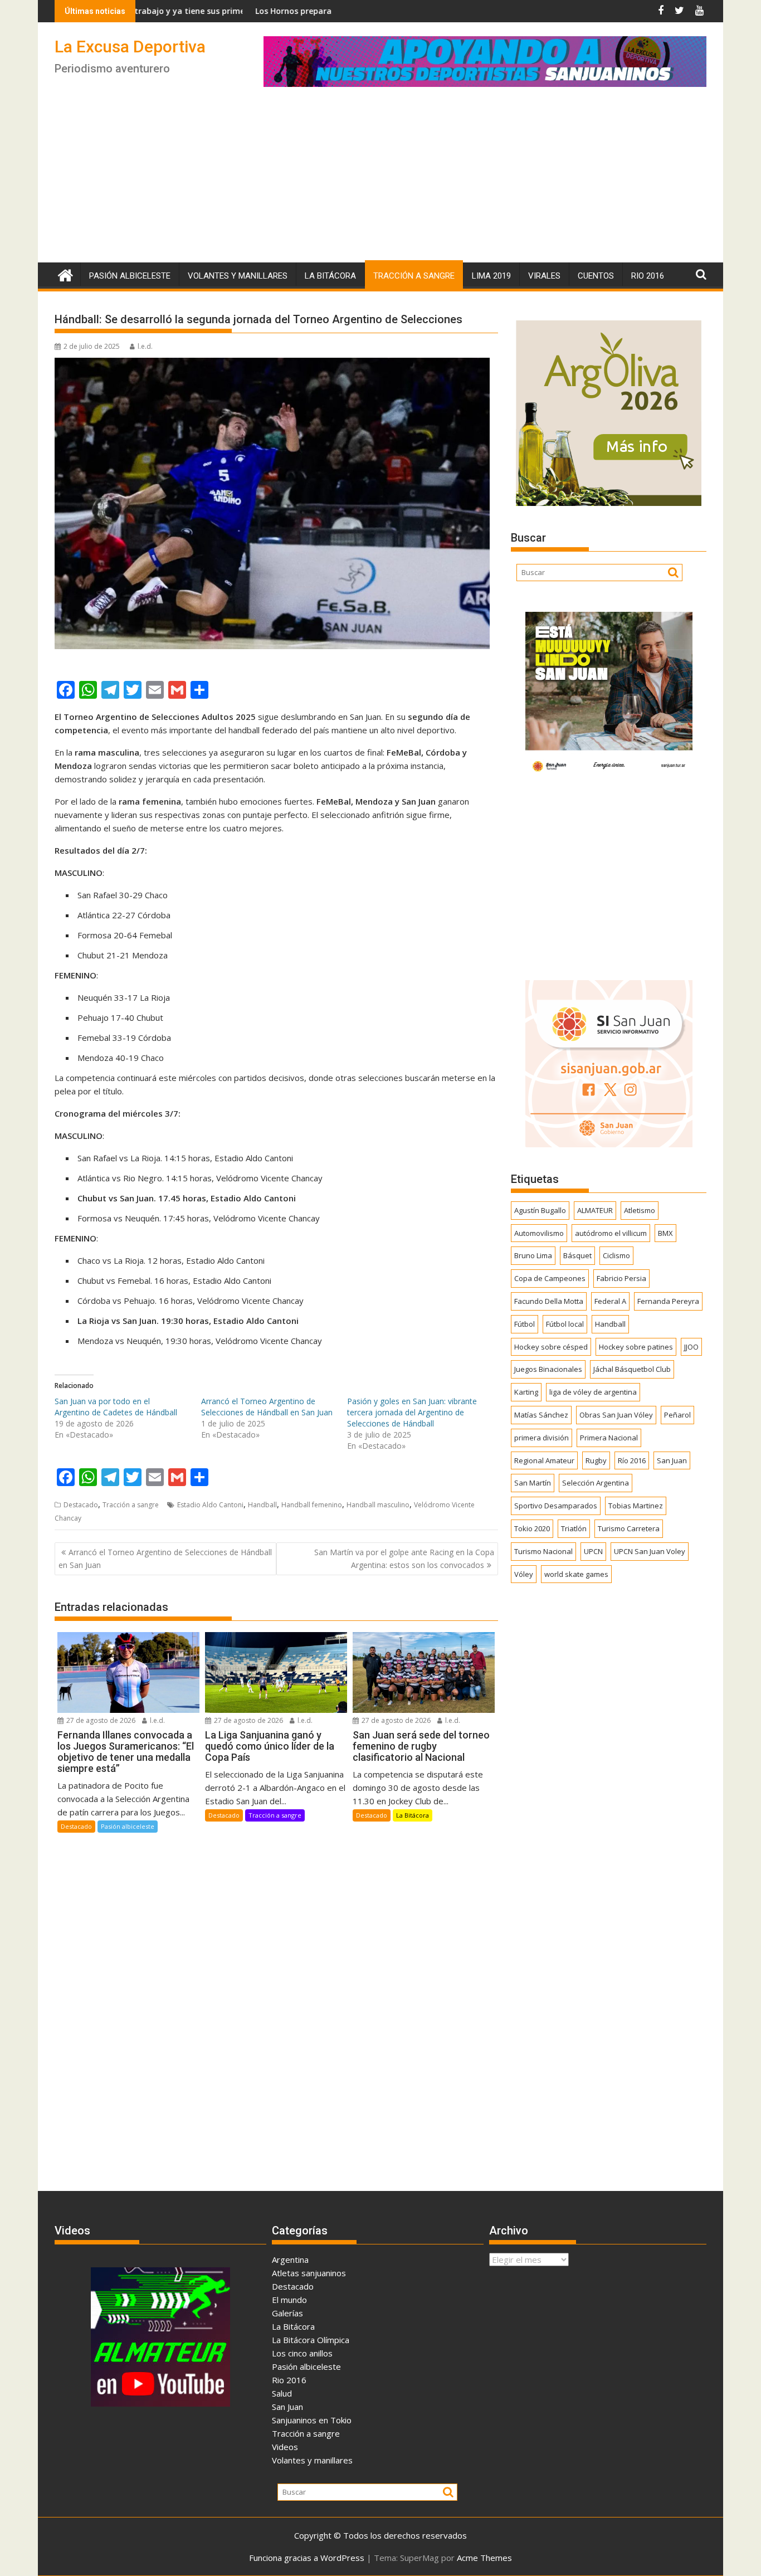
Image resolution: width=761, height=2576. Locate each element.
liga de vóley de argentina (593, 1392)
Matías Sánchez (541, 1415)
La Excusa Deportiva (130, 47)
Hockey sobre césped (551, 1347)
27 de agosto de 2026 (100, 1720)
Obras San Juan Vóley (616, 1415)
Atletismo (640, 1210)
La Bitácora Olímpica (311, 2340)
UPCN (593, 1551)
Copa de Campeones (550, 1278)
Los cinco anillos (302, 2353)
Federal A (610, 1301)
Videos (285, 2447)
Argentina (290, 2260)
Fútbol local (565, 1324)
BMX (665, 1233)
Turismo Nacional (543, 1551)
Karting (526, 1392)
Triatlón (574, 1528)
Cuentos (596, 276)
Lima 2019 (491, 276)
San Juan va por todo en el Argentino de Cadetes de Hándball (116, 1407)
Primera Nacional (609, 1438)
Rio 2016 (648, 276)
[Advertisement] (380, 179)
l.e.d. (145, 346)
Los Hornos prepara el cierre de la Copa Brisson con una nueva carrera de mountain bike (335, 11)
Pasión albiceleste (130, 276)
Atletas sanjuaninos (309, 2273)
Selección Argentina (596, 1483)
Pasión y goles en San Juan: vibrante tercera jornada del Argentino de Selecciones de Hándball (412, 1412)
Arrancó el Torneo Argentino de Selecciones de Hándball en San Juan (267, 1407)
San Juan (672, 1460)
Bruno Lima (533, 1255)
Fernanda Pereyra (668, 1301)
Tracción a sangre (414, 276)
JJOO (691, 1347)
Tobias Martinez (636, 1506)
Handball (262, 1505)
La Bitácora (330, 276)
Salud (282, 2393)
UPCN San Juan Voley (650, 1551)
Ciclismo (616, 1255)
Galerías (287, 2313)
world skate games (576, 1574)
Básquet (577, 1255)
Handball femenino (312, 1505)
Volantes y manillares (238, 276)
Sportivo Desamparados (556, 1506)
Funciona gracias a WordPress (307, 2558)
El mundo (289, 2300)
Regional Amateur (544, 1460)
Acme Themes (484, 2558)
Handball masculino (378, 1505)
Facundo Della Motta (549, 1301)
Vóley (524, 1574)
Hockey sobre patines (636, 1347)
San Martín (533, 1483)
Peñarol (677, 1415)
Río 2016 (632, 1460)
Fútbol (525, 1324)
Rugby (596, 1460)
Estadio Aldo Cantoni (210, 1505)
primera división (542, 1438)
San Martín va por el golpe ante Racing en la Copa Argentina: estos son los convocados (404, 1558)
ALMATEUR (595, 1210)
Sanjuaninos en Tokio (312, 2420)
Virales (544, 276)
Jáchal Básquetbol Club (632, 1369)
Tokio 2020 (532, 1528)
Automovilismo (539, 1233)
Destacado (81, 1505)
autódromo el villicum (611, 1233)
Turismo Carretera (629, 1528)
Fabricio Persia (621, 1278)
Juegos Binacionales (548, 1369)
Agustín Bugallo (540, 1210)
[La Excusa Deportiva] (65, 274)
